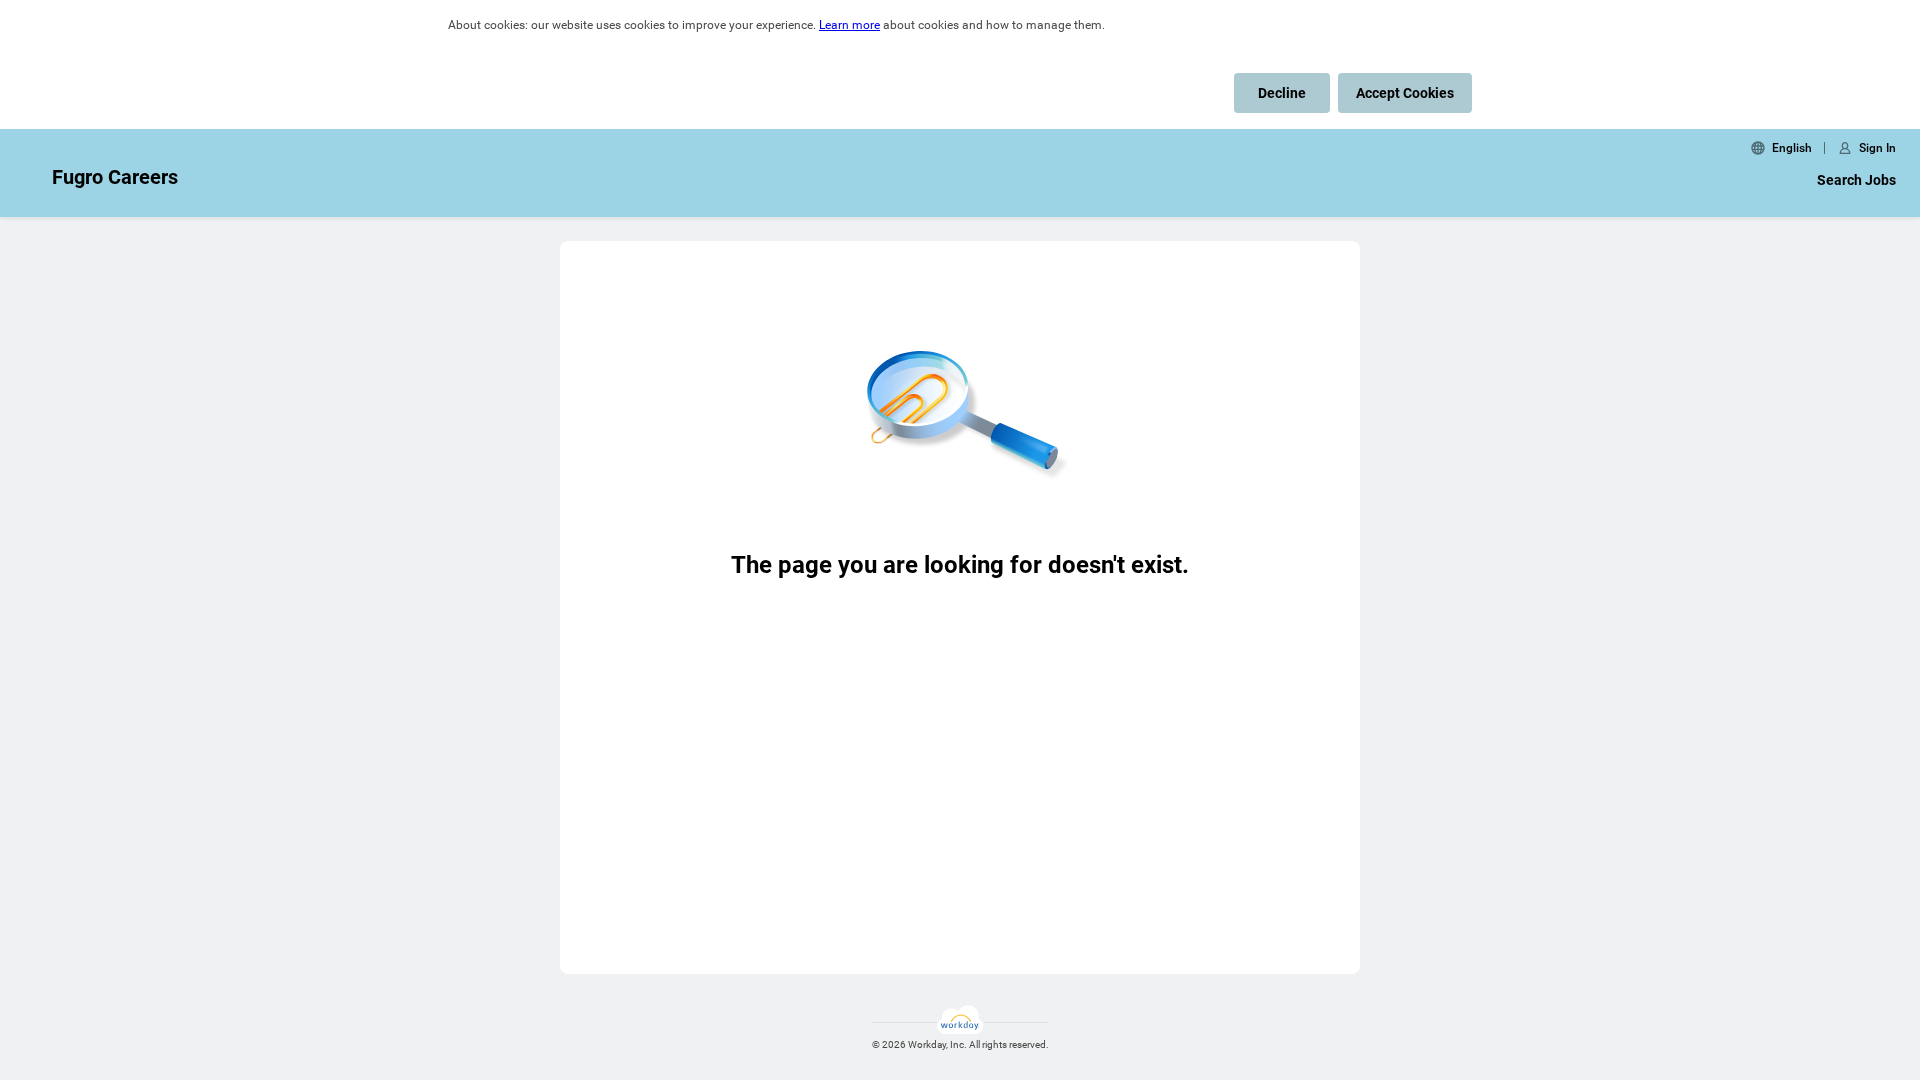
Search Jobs (1856, 180)
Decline (1282, 93)
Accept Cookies (1405, 93)
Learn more (849, 25)
